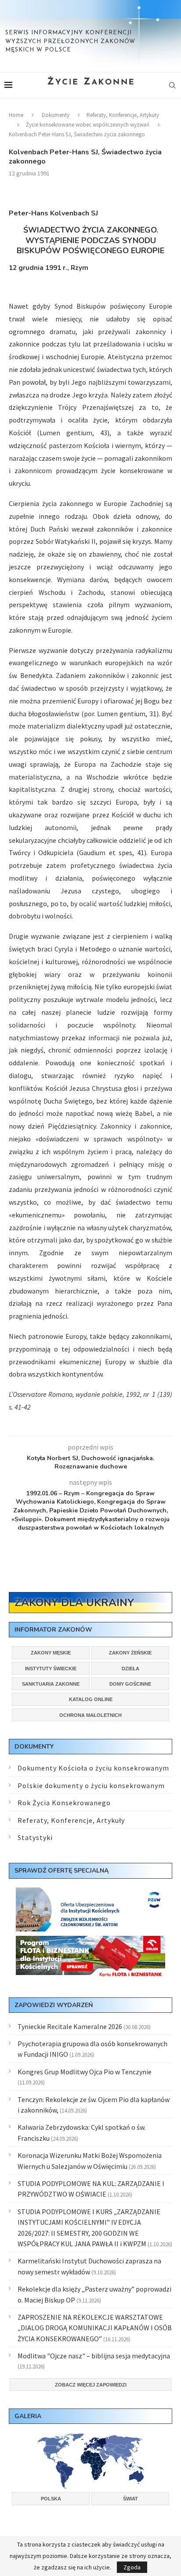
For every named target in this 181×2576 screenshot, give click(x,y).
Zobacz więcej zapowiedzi (91, 2385)
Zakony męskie (51, 1653)
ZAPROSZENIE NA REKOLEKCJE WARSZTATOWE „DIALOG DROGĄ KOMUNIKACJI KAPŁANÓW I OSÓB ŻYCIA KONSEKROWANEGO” (95, 2328)
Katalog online (91, 1699)
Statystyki (35, 1837)
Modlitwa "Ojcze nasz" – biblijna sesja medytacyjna (94, 2356)
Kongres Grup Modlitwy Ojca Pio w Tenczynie (85, 2072)
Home (16, 115)
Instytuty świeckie (51, 1669)
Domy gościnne (130, 1684)
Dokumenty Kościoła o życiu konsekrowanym (93, 1768)
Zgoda (132, 2567)
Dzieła (130, 1669)
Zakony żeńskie (130, 1653)
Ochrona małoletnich (90, 1715)
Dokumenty (56, 115)
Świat (130, 2499)
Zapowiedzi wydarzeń (54, 2005)
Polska (51, 2499)
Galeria (28, 2416)
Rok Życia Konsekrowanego (64, 1803)
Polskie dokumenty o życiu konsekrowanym (91, 1785)
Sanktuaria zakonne (51, 1684)
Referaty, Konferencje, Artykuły (123, 115)
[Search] (172, 85)
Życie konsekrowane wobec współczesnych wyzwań (88, 125)
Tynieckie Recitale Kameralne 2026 (70, 2026)
